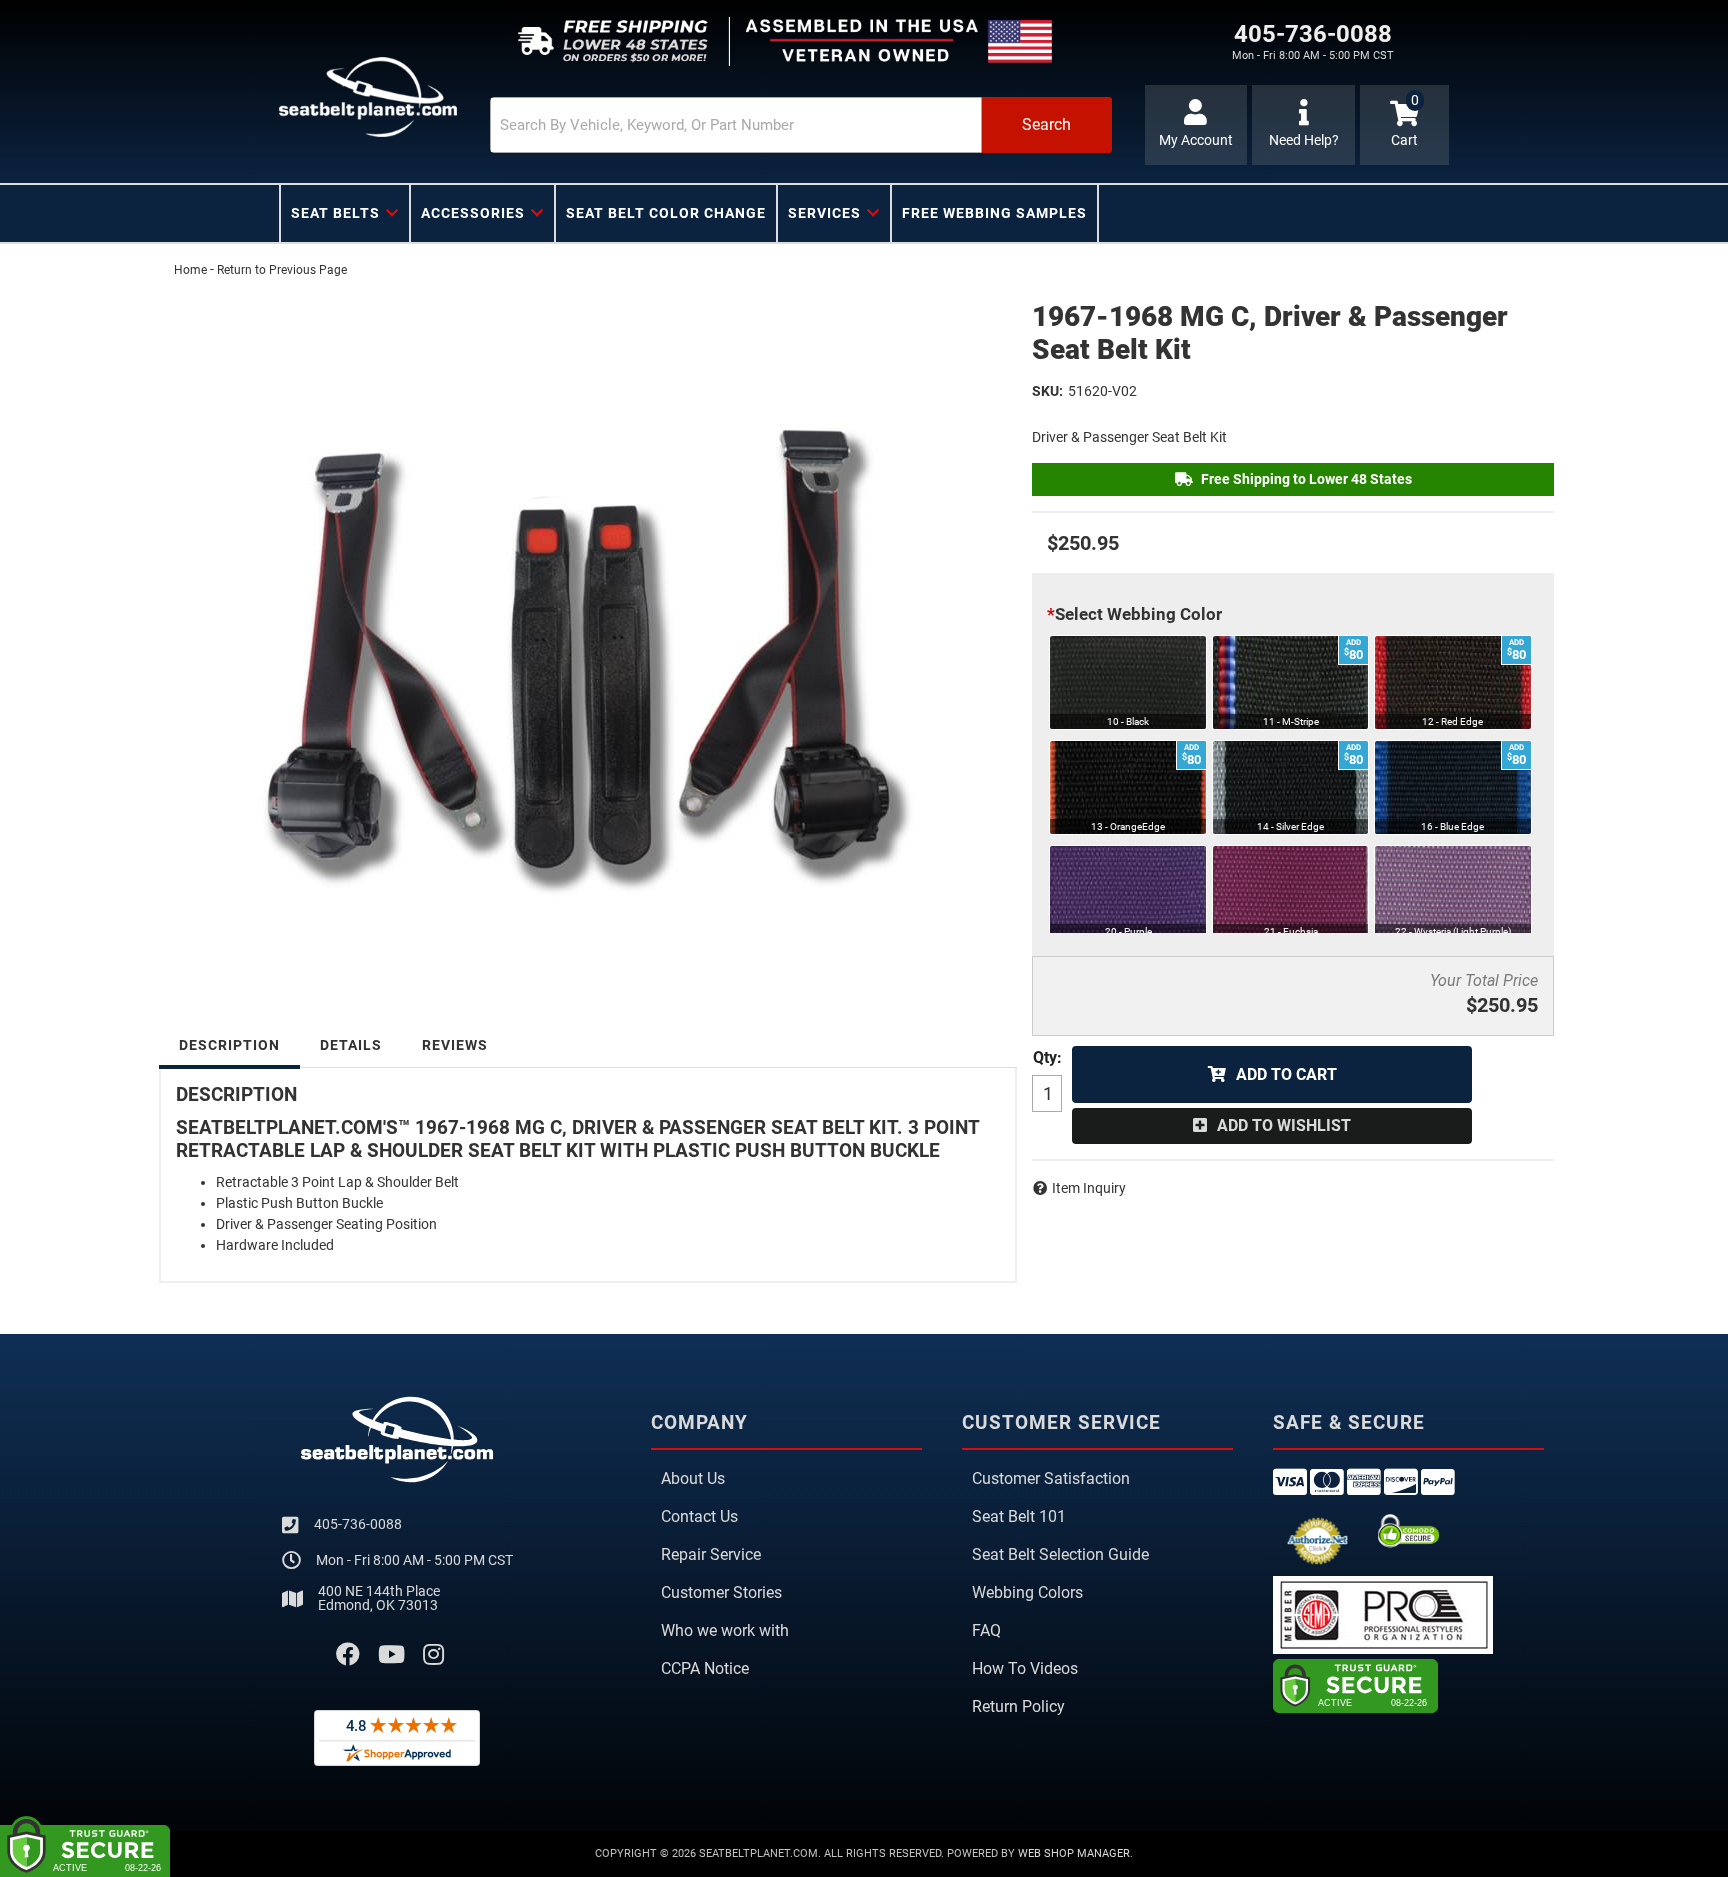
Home (190, 270)
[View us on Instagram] (433, 1655)
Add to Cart (1286, 1074)
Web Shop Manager (1074, 1853)
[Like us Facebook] (348, 1655)
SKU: (1047, 391)
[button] (801, 125)
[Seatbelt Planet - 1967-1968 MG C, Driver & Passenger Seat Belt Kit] (588, 630)
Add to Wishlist (1284, 1125)
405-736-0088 (358, 1524)
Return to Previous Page (282, 270)
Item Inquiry (1089, 1188)
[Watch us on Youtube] (391, 1655)
